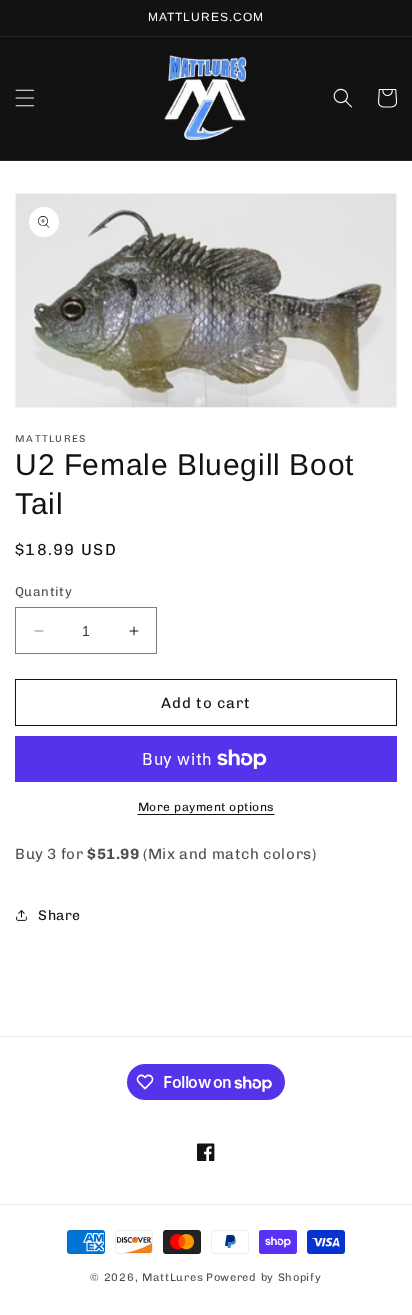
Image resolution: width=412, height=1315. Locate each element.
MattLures (172, 1277)
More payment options (206, 807)
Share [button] (59, 915)
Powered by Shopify (264, 1277)
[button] (25, 98)
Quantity (43, 591)
